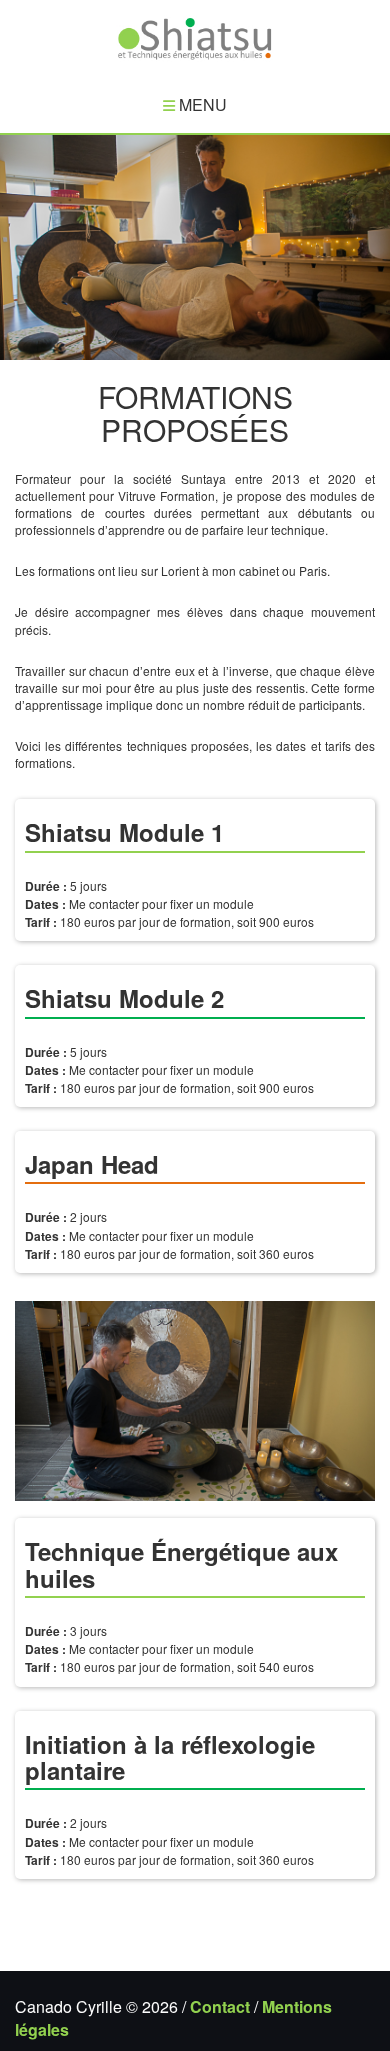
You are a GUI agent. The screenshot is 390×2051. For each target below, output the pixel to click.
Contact (220, 2006)
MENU (201, 104)
